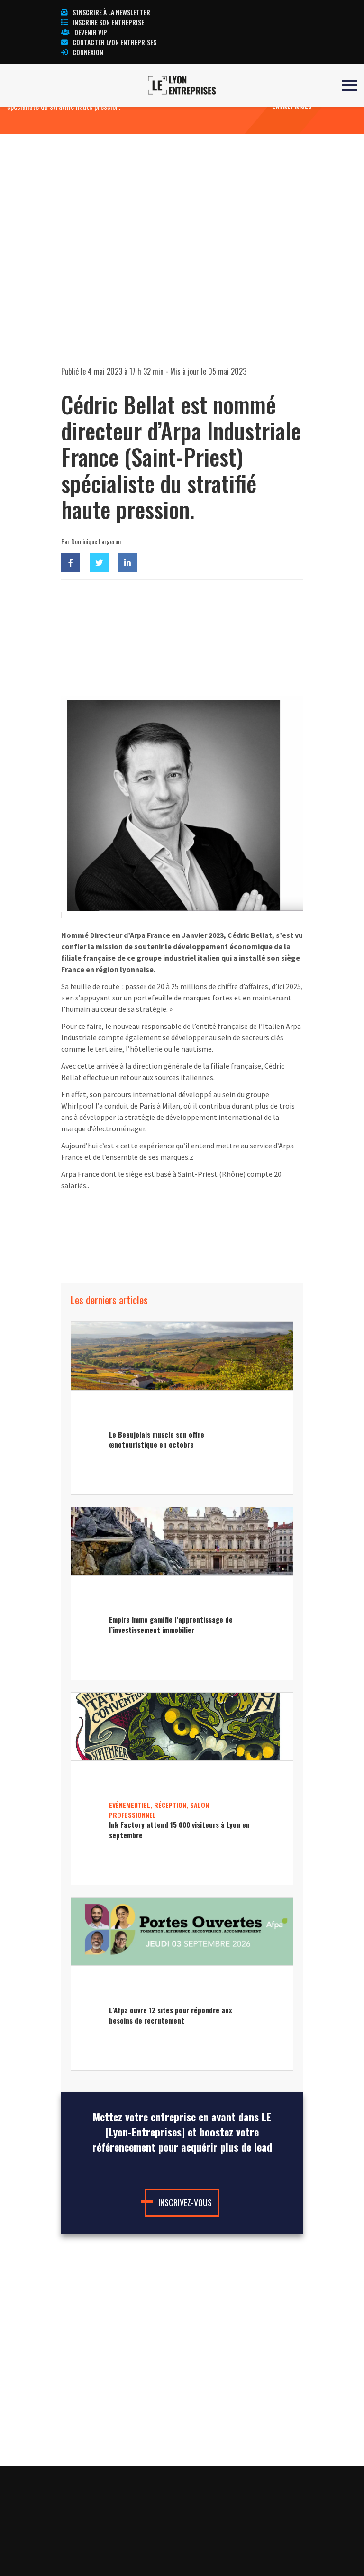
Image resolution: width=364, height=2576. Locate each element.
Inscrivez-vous (185, 2202)
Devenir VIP (91, 32)
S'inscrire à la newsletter (111, 12)
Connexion (88, 52)
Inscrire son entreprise (108, 22)
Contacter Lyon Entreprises (114, 42)
